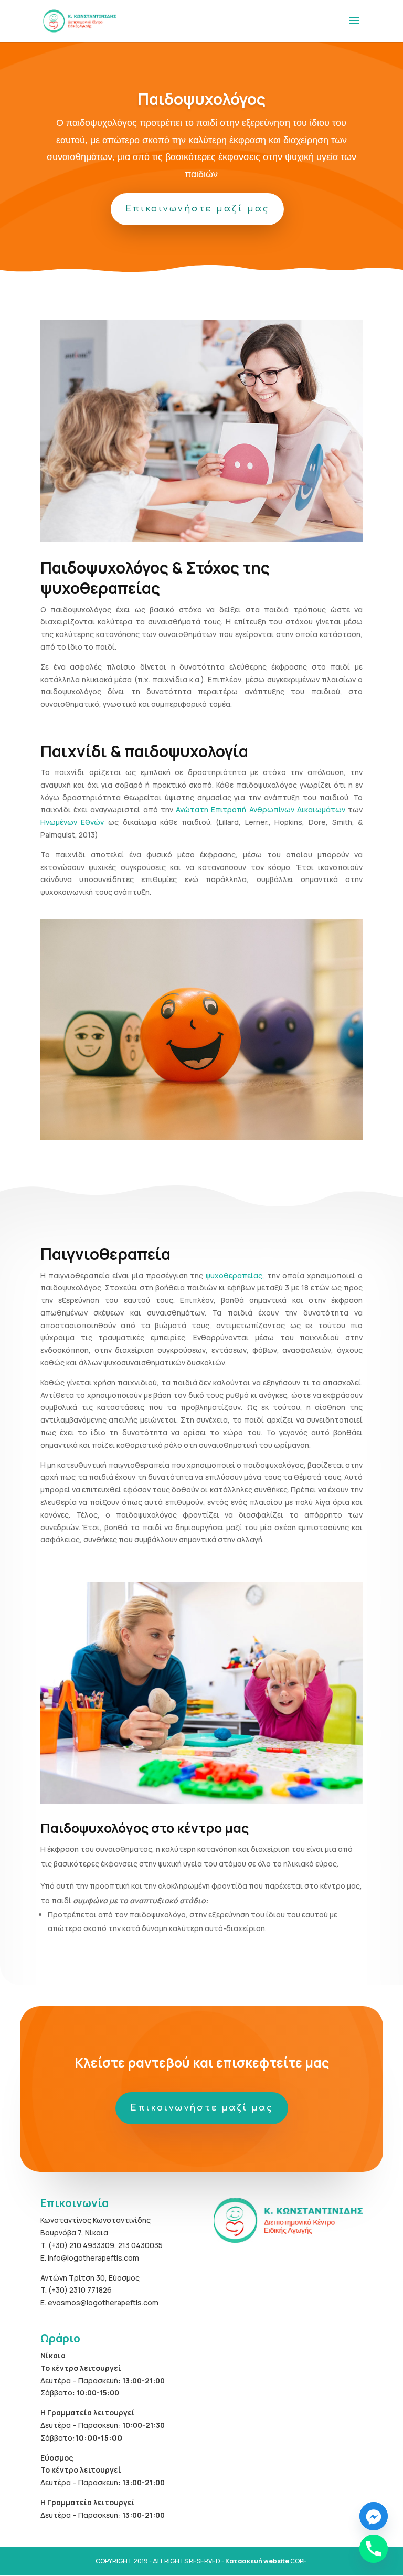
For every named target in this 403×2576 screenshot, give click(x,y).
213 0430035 (140, 2245)
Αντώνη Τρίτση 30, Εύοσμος (90, 2278)
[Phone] (374, 2549)
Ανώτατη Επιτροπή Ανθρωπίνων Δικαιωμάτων (261, 809)
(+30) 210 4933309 (81, 2245)
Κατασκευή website (257, 2561)
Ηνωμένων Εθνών (72, 822)
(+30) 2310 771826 (80, 2290)
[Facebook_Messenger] (374, 2516)
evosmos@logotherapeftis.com (103, 2302)
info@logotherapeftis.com (93, 2258)
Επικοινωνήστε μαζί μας (197, 209)
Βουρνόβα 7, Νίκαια (74, 2233)
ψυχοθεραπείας (234, 1275)
